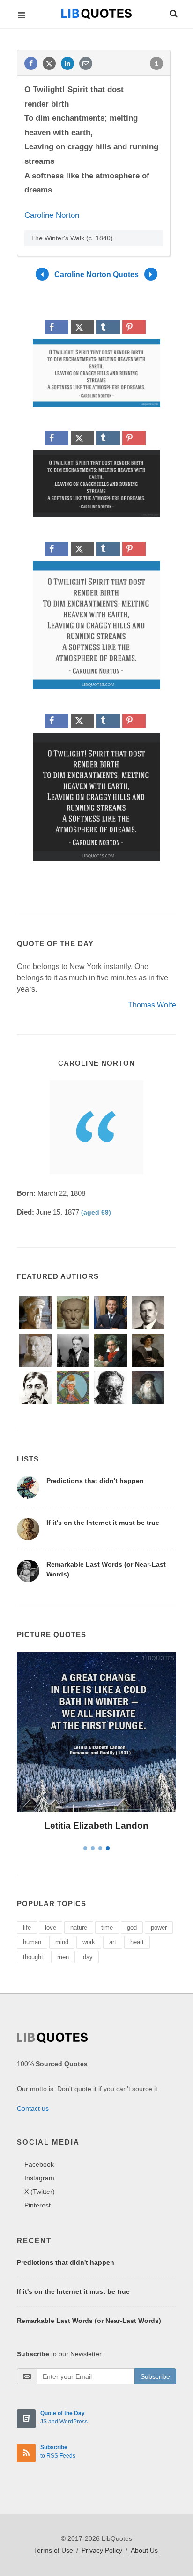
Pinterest (37, 2205)
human (32, 1942)
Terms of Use (53, 2550)
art (113, 1942)
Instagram (39, 2178)
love (51, 1927)
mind (62, 1942)
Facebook (39, 2164)
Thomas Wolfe (152, 1005)
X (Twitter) (40, 2192)
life (27, 1927)
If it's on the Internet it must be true (103, 1523)
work (89, 1942)
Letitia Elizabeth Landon (96, 1826)
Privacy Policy (102, 2550)
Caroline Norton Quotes (96, 274)
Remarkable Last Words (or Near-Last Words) (89, 2321)
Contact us (33, 2108)
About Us (144, 2550)
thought (33, 1957)
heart (137, 1942)
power (159, 1927)
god (132, 1927)
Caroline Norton (52, 215)
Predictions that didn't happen (95, 1481)
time (107, 1927)
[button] (173, 12)
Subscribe (155, 2376)
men (63, 1957)
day (88, 1957)
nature (79, 1927)
